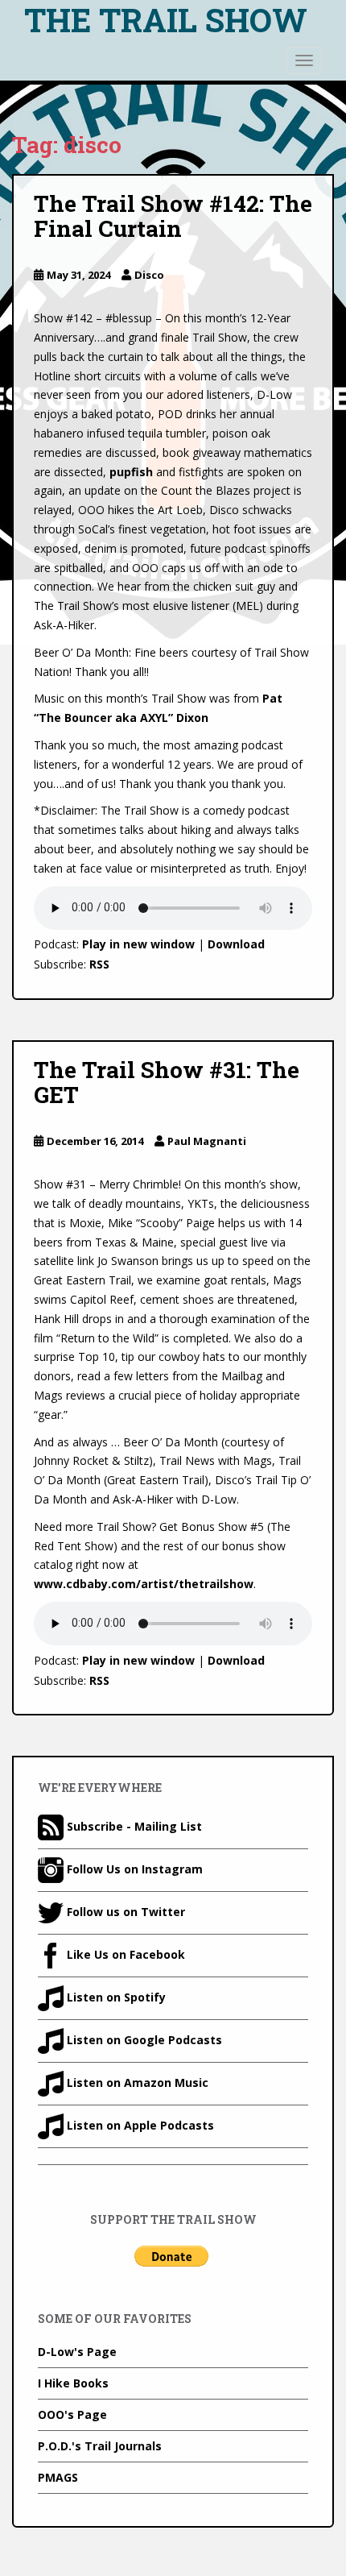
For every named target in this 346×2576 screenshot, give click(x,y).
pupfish (131, 472)
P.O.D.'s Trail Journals (100, 2446)
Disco (149, 275)
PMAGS (58, 2477)
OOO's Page (72, 2414)
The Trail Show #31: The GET (167, 1082)
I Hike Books (73, 2383)
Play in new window (138, 944)
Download (236, 944)
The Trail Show (166, 20)
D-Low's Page (77, 2352)
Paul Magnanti (207, 1141)
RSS (99, 964)
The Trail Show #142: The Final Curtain (173, 216)
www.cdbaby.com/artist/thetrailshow (144, 1584)
